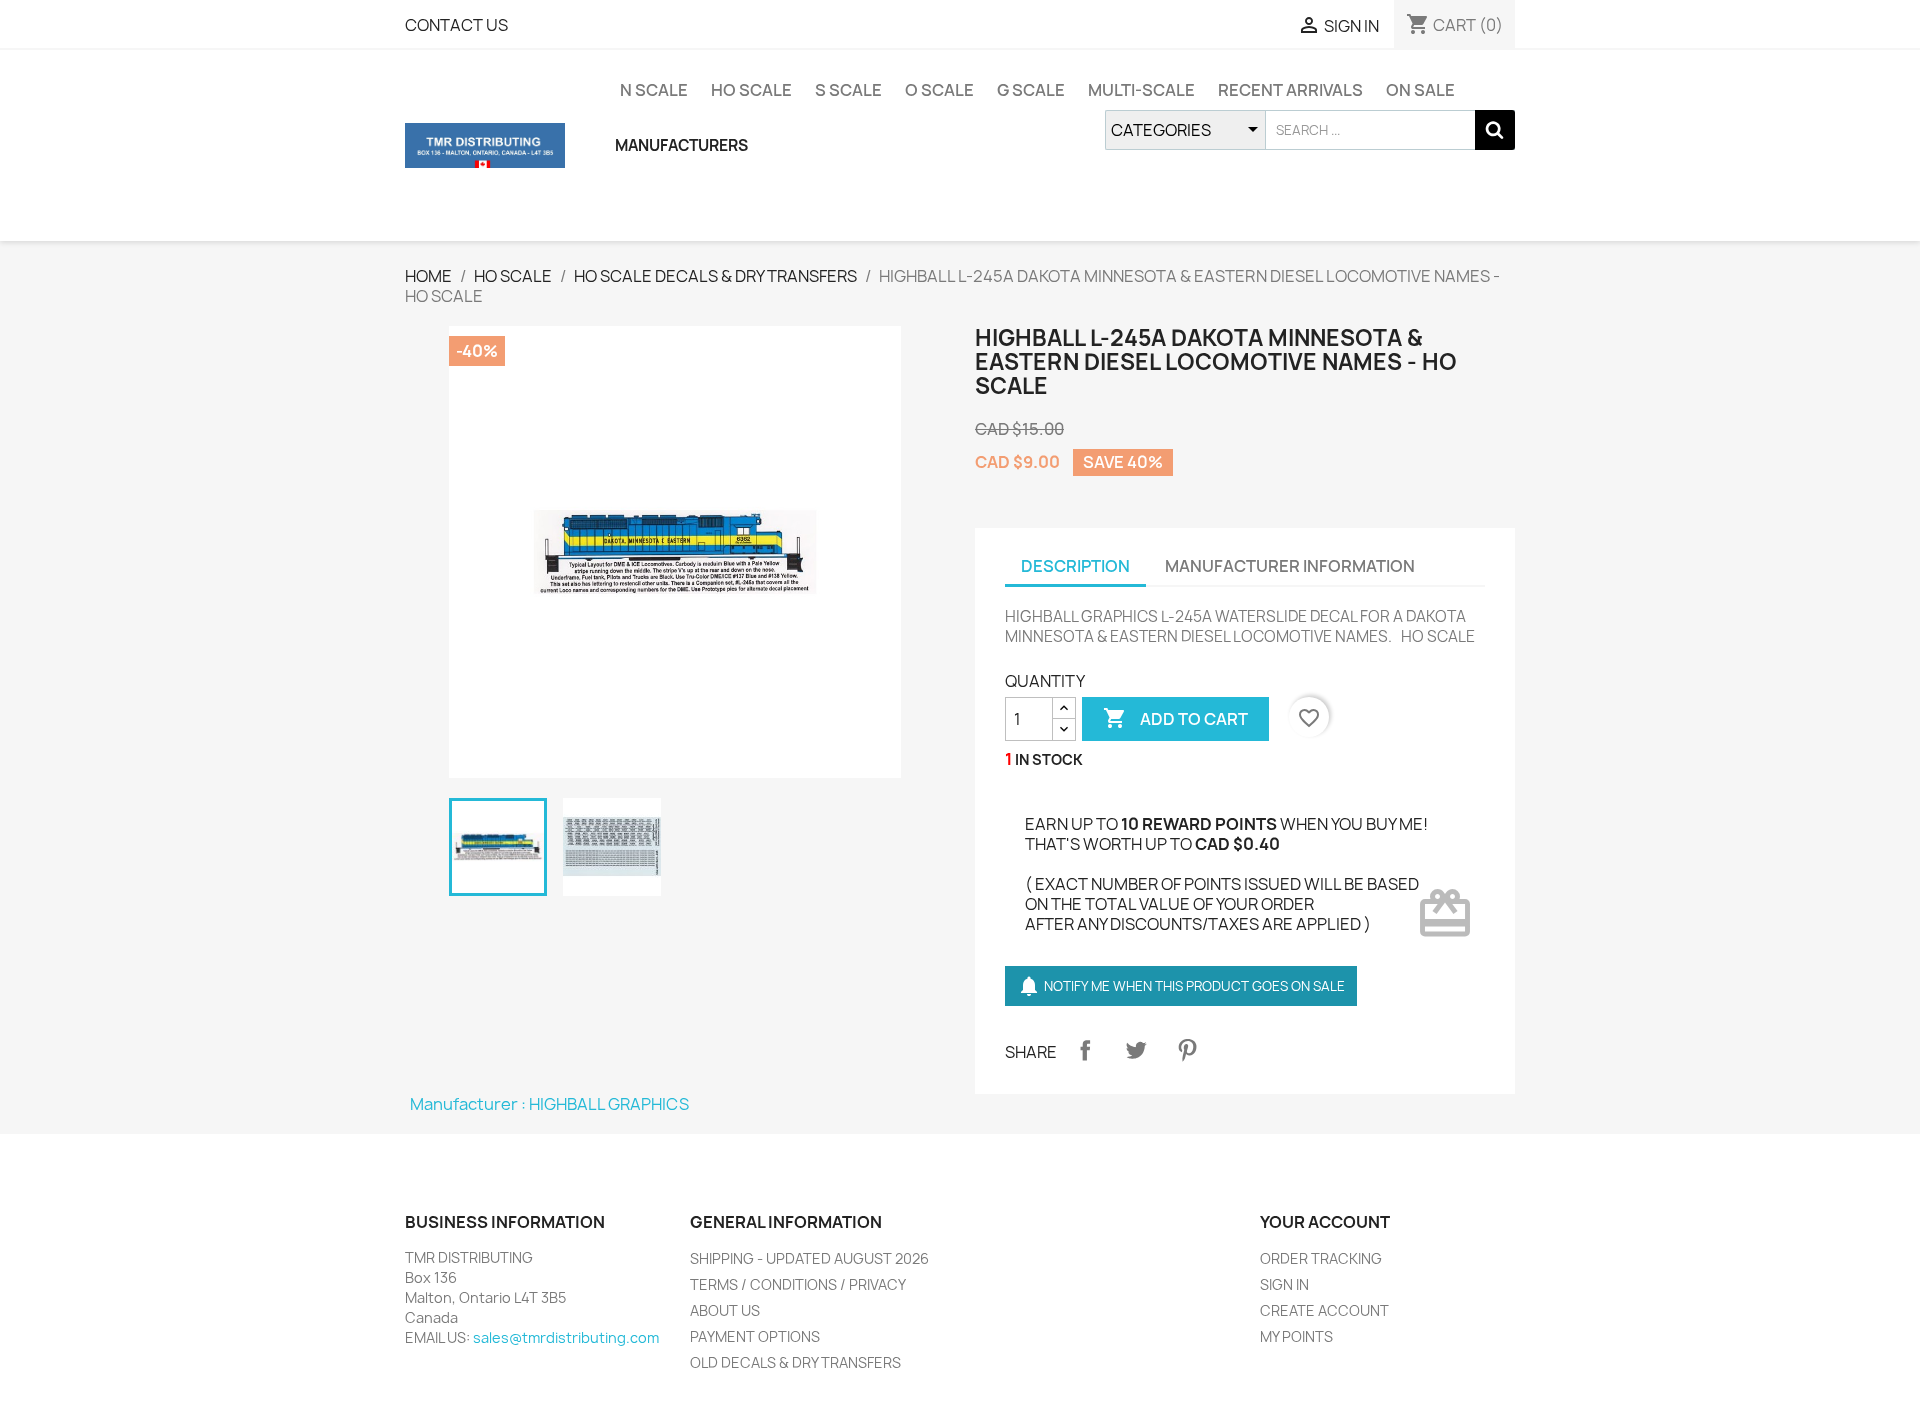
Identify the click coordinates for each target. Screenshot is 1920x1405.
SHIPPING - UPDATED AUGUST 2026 (809, 1258)
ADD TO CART (1175, 718)
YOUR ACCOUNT (1325, 1222)
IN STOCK (1049, 759)
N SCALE (654, 90)
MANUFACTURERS (681, 145)
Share (1085, 1050)
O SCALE (939, 90)
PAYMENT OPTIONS (755, 1336)
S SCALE (848, 90)
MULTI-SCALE (1141, 90)
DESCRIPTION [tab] (1075, 566)
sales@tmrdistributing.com (566, 1337)
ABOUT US (725, 1310)
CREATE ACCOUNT (1324, 1310)
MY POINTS (1296, 1336)
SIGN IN (1284, 1284)
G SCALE (1031, 90)
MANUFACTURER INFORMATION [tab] (1290, 566)
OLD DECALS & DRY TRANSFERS (795, 1362)
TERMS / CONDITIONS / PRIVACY (798, 1284)
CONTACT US (456, 25)
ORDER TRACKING (1321, 1258)
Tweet (1136, 1050)
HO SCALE (751, 90)
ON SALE (1420, 90)
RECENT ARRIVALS (1290, 90)
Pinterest (1187, 1050)
